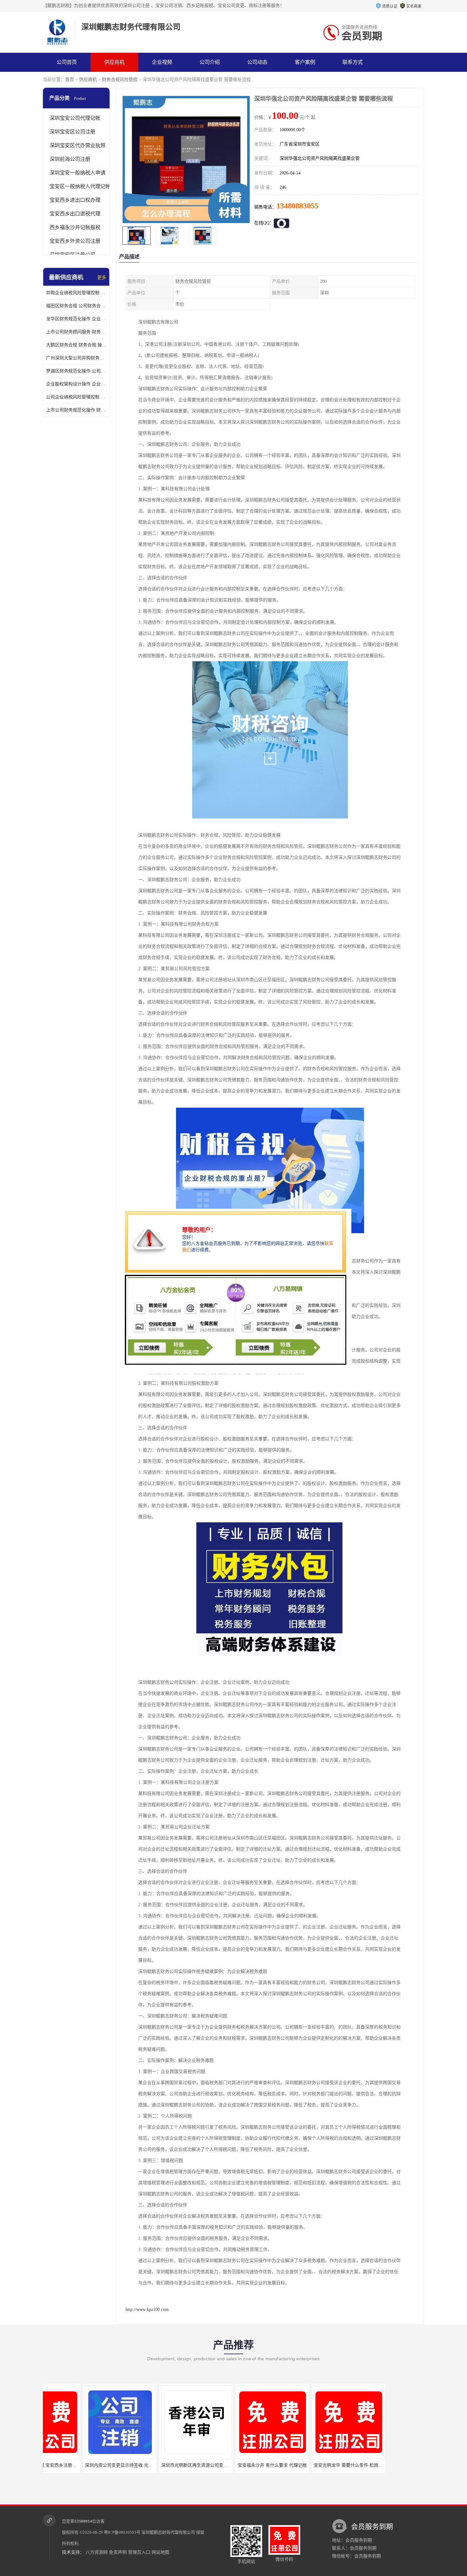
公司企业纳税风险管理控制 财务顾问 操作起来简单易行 (76, 397)
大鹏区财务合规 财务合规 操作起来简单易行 (76, 345)
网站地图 (160, 2552)
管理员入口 (139, 2552)
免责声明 (118, 2552)
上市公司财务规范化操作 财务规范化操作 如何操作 (76, 410)
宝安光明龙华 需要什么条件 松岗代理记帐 (265, 2465)
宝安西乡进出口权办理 (75, 200)
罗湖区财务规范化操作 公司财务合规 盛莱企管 (76, 371)
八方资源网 (97, 2552)
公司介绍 (210, 62)
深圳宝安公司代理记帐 (75, 118)
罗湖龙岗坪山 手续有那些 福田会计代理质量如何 (348, 2465)
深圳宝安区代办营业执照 (78, 145)
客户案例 (305, 62)
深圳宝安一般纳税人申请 (78, 173)
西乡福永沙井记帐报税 (75, 227)
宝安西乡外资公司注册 (75, 241)
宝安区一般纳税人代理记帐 (80, 186)
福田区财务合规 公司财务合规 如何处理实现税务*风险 (76, 306)
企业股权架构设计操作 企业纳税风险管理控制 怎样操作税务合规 (76, 384)
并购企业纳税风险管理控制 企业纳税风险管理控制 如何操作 (76, 293)
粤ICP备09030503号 (122, 2532)
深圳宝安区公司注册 (72, 132)
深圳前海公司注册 (70, 159)
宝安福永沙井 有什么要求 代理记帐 (182, 2465)
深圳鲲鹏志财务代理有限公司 (168, 2532)
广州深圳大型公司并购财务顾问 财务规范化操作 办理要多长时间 (76, 358)
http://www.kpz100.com (147, 2310)
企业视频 (162, 62)
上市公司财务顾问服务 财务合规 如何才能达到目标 (76, 332)
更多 (102, 278)
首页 (70, 80)
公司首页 (67, 62)
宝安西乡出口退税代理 (75, 214)
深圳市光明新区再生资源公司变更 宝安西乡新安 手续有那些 (130, 2465)
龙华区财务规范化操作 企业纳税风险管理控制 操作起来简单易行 (76, 319)
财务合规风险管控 (120, 80)
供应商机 (114, 62)
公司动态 (257, 62)
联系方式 (353, 62)
